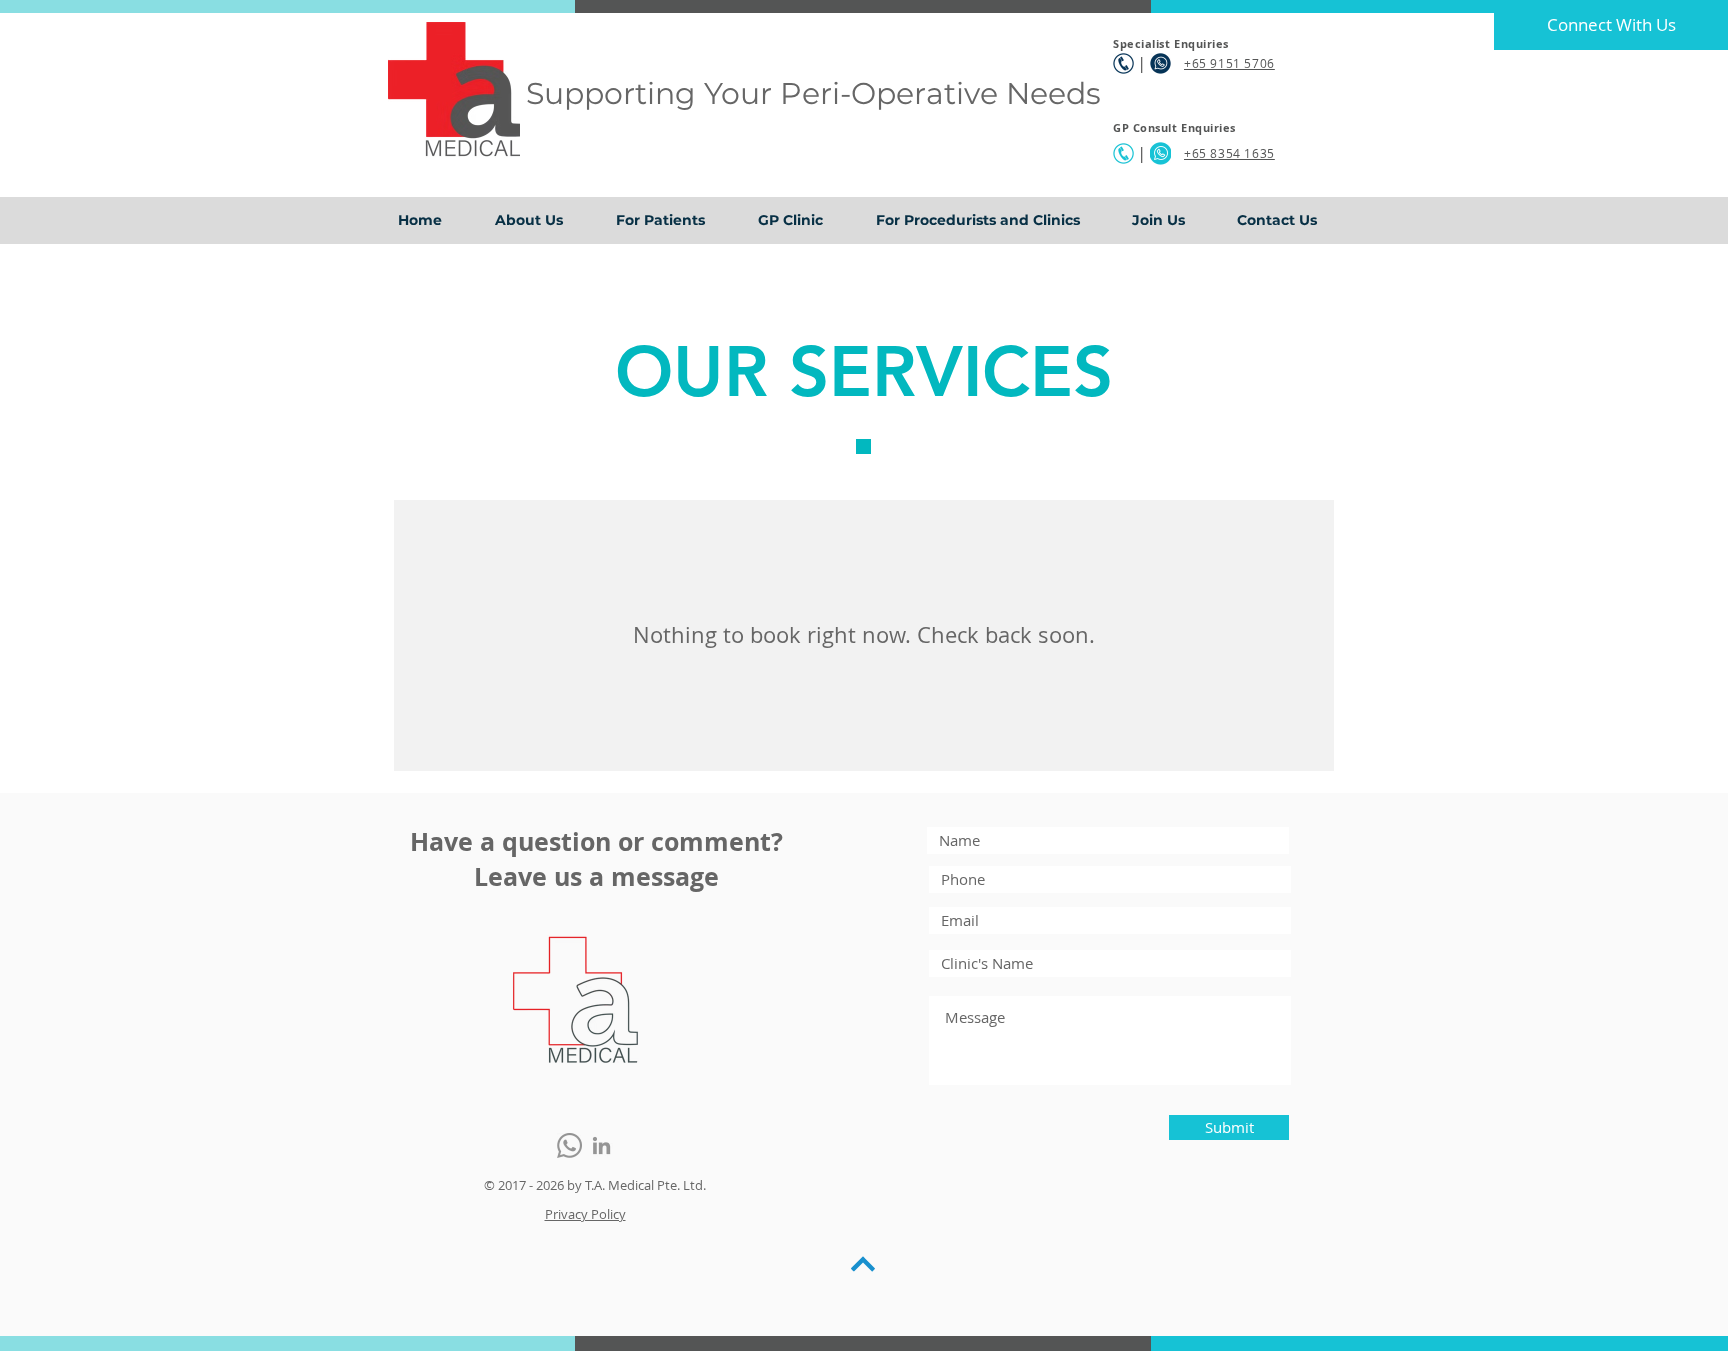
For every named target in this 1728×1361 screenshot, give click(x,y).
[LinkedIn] (601, 1145)
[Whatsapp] (569, 1145)
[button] (672, 220)
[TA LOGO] (575, 999)
